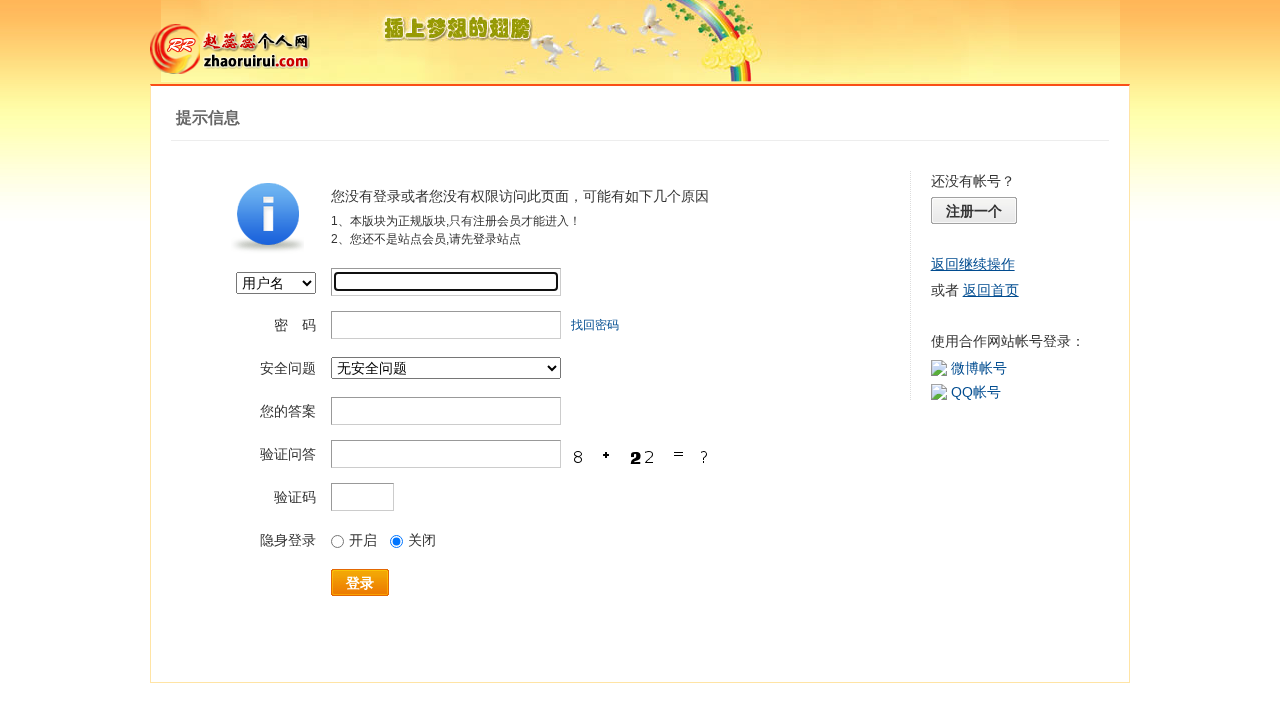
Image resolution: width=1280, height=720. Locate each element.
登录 (360, 583)
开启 (363, 540)
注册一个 (974, 211)
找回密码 (595, 325)
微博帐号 (979, 368)
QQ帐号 (976, 392)
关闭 (422, 540)
